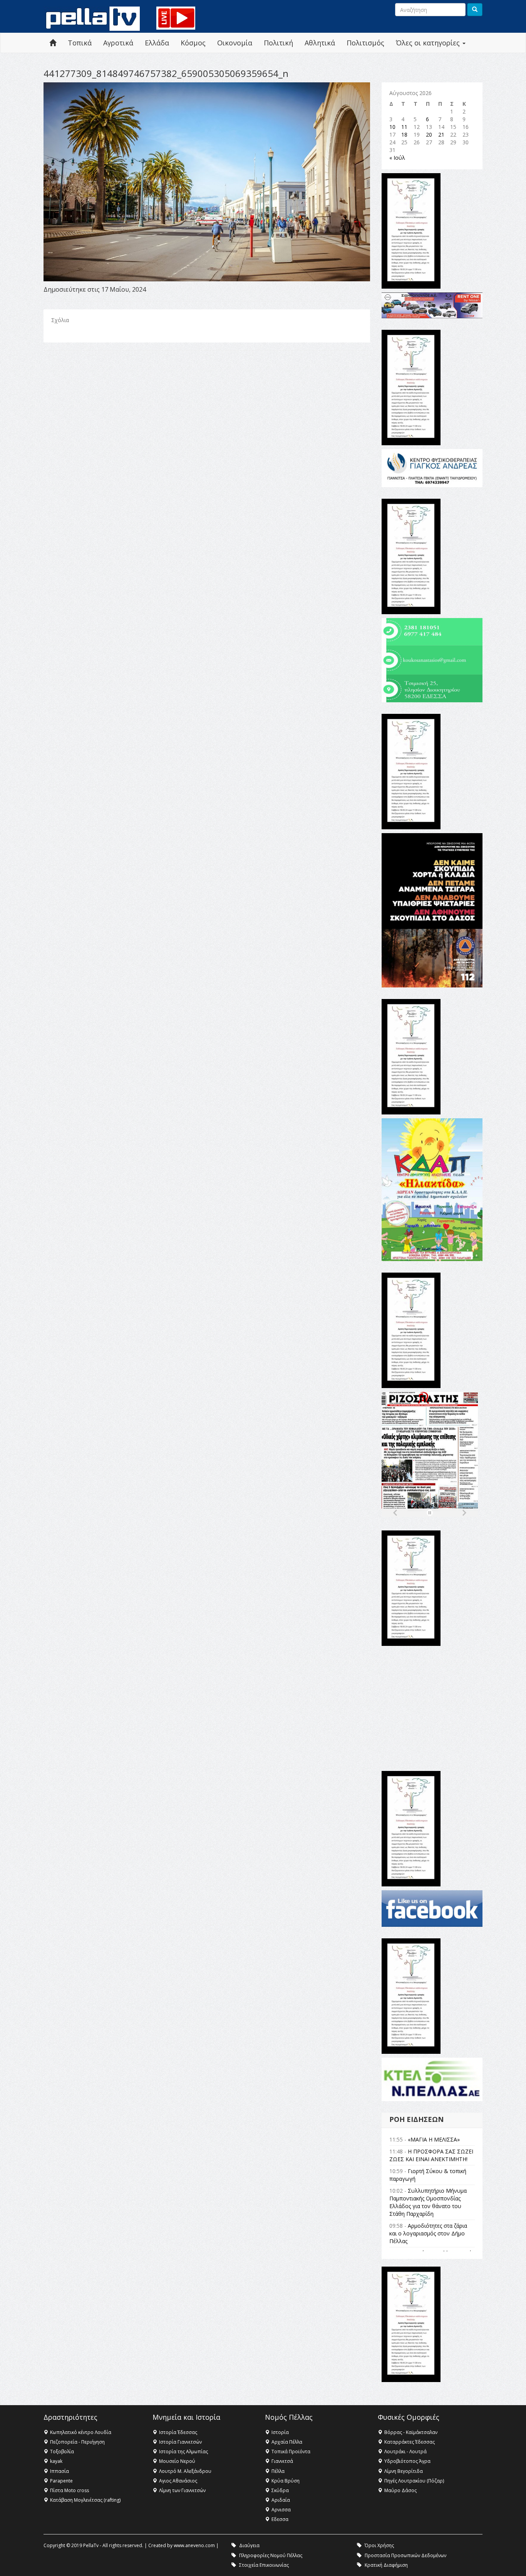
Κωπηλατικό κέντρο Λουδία (81, 2432)
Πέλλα (278, 2471)
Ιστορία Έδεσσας (178, 2432)
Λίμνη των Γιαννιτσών (182, 2490)
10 (392, 127)
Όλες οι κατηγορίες (429, 43)
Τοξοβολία (62, 2452)
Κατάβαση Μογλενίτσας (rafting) (85, 2500)
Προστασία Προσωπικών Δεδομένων (405, 2555)
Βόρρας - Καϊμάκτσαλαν (411, 2432)
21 (441, 134)
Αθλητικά (320, 43)
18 (404, 134)
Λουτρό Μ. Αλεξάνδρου (185, 2471)
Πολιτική (278, 43)
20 (429, 134)
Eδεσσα (280, 2519)
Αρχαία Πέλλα (287, 2442)
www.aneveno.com (194, 2545)
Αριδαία (281, 2500)
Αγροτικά (118, 43)
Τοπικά (80, 43)
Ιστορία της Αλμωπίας (183, 2452)
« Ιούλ (397, 158)
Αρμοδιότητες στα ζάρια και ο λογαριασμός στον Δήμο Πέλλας (428, 2233)
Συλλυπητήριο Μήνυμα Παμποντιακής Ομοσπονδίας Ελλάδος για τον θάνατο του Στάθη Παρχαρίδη (428, 2202)
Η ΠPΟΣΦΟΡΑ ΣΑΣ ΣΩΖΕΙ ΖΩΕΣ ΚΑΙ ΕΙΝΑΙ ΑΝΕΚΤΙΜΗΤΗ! (431, 2155)
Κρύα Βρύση (286, 2481)
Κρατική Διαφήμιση (386, 2565)
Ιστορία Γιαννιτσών (180, 2442)
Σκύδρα (280, 2490)
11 (404, 127)
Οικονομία (235, 43)
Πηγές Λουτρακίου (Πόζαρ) (414, 2481)
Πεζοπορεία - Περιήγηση (77, 2442)
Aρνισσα (281, 2510)
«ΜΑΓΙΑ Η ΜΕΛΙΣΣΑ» (434, 2139)
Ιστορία (280, 2432)
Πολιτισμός (365, 43)
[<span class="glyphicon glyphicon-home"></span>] (53, 43)
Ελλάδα (157, 43)
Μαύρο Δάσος (400, 2490)
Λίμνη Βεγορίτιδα (404, 2471)
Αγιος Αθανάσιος (178, 2481)
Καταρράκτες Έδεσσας (410, 2442)
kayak (56, 2461)
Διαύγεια (249, 2545)
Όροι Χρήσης (379, 2545)
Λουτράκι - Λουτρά (405, 2452)
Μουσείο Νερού (177, 2461)
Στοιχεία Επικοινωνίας (264, 2565)
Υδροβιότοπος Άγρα (407, 2461)
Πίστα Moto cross (70, 2490)
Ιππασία (59, 2471)
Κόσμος (193, 43)
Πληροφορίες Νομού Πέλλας (271, 2555)
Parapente (61, 2481)
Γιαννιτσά (282, 2461)
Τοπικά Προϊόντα (291, 2452)
